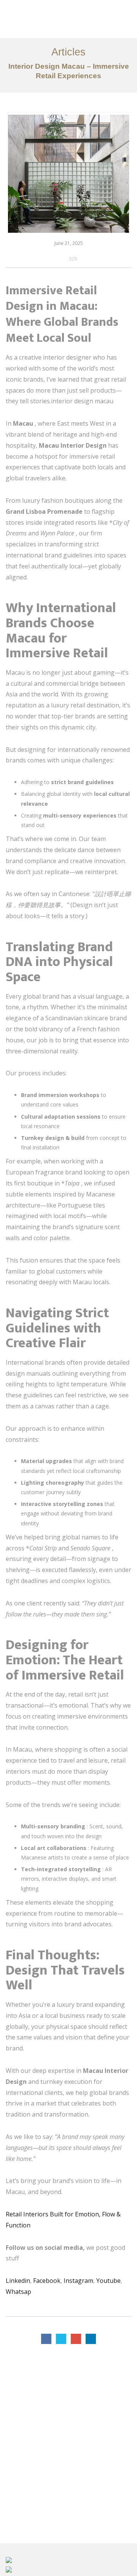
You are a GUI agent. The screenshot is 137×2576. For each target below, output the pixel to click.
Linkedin (18, 2281)
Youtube (108, 2281)
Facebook (47, 2281)
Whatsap (18, 2292)
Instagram (78, 2281)
